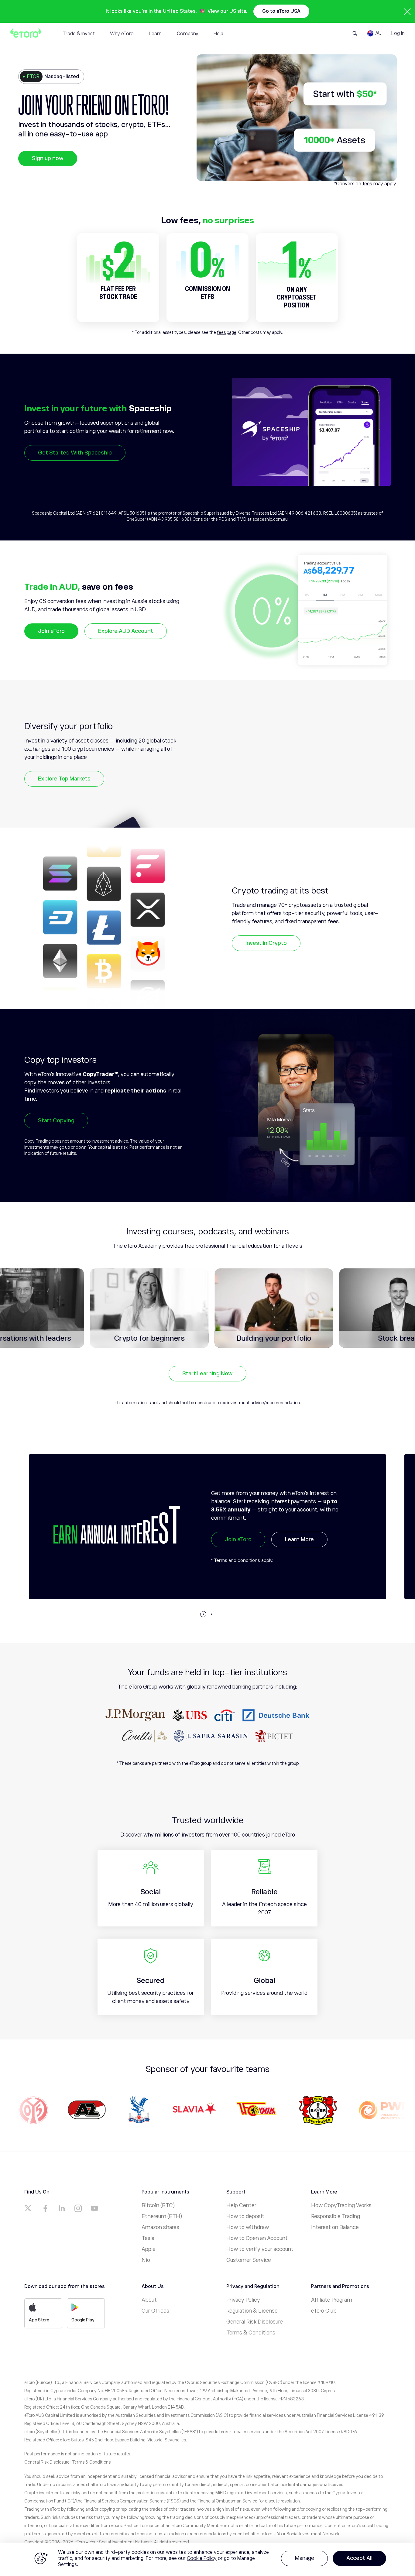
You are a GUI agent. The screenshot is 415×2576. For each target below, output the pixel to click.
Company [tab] (188, 34)
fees (367, 184)
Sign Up (235, 1546)
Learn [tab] (155, 34)
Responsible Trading (336, 2216)
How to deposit (245, 2216)
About (149, 2300)
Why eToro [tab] (122, 34)
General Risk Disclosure (255, 2322)
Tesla (148, 2238)
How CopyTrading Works (341, 2205)
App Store (39, 2320)
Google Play (83, 2320)
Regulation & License (252, 2311)
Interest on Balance (335, 2227)
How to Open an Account (257, 2238)
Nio (146, 2260)
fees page (227, 332)
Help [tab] (218, 34)
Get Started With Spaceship (75, 453)
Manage (304, 2558)
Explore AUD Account (126, 631)
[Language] (374, 33)
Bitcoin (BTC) (158, 2205)
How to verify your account (260, 2249)
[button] (203, 1614)
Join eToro (51, 631)
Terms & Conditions (251, 2333)
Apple (149, 2249)
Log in (398, 33)
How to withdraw (248, 2227)
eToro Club (324, 2311)
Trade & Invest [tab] (79, 34)
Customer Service (249, 2260)
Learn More (293, 1546)
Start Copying (56, 1120)
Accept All (359, 2558)
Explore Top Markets (64, 779)
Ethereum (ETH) (162, 2216)
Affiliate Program (332, 2300)
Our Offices (155, 2311)
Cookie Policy (202, 2558)
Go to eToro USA (281, 11)
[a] (29, 2208)
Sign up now (48, 158)
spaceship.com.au (270, 519)
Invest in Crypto (266, 943)
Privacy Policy (243, 2300)
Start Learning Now (207, 1374)
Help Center (241, 2205)
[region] (207, 2559)
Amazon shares (160, 2227)
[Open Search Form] (355, 33)
